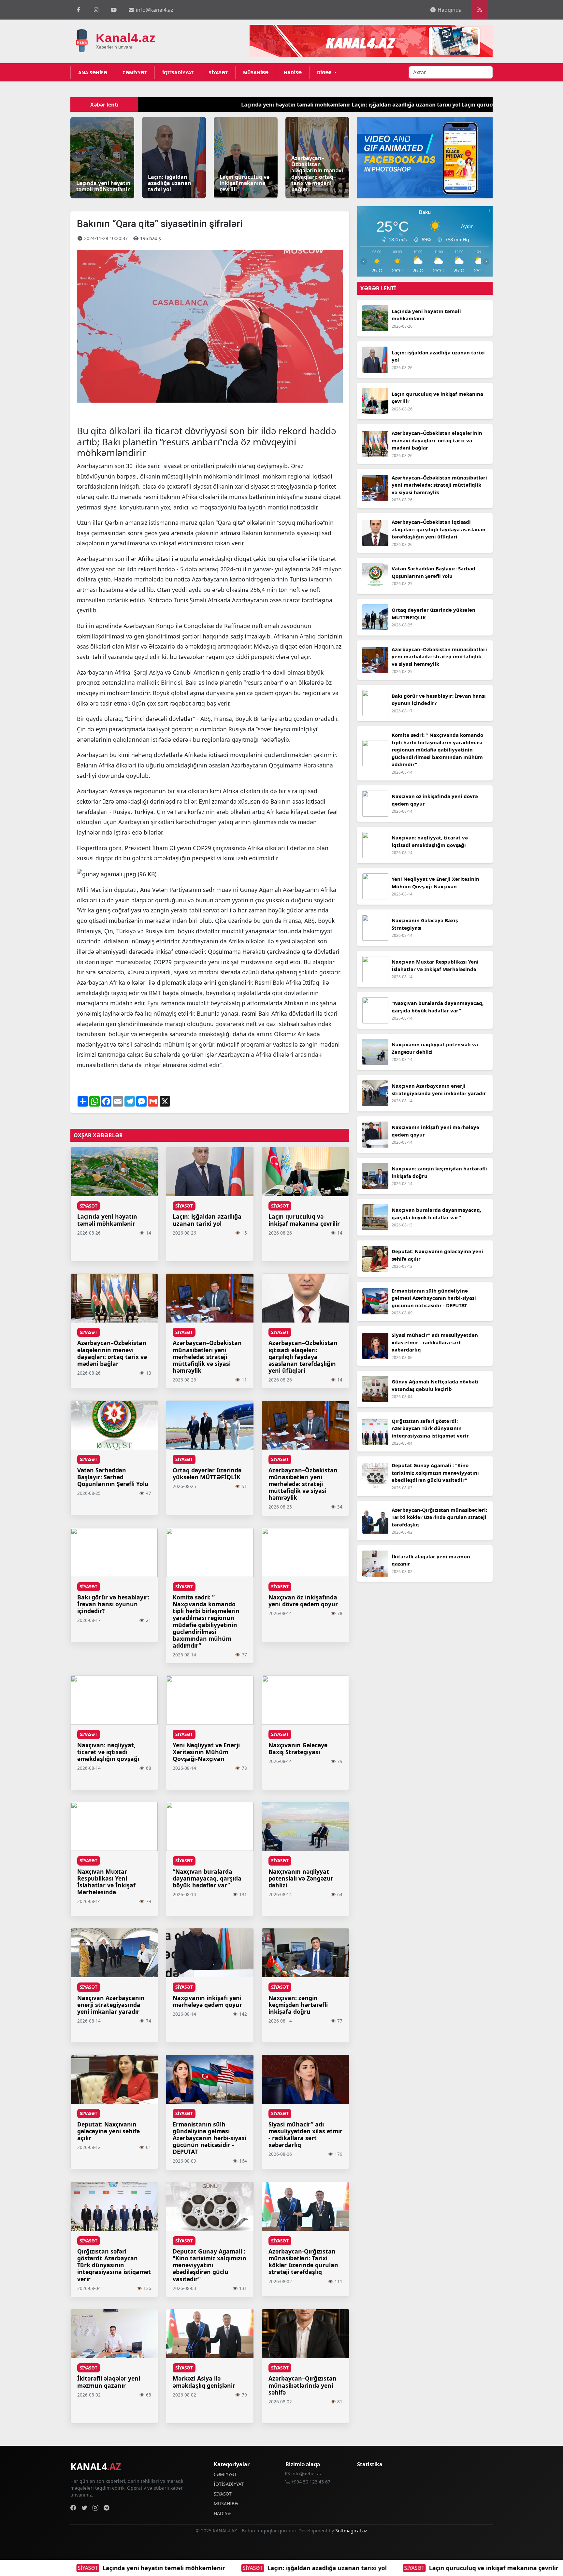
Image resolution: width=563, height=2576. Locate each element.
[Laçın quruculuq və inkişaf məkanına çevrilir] (246, 157)
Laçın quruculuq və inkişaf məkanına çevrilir (247, 2568)
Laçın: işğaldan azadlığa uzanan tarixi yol (80, 2568)
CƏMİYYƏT (135, 72)
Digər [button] (325, 72)
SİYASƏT (218, 72)
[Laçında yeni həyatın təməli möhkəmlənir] (102, 157)
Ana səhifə (93, 72)
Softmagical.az (351, 2531)
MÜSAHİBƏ (256, 72)
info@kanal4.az (154, 10)
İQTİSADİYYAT (178, 72)
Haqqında (449, 10)
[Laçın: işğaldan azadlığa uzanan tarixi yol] (174, 157)
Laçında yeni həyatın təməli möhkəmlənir (172, 105)
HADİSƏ (293, 72)
